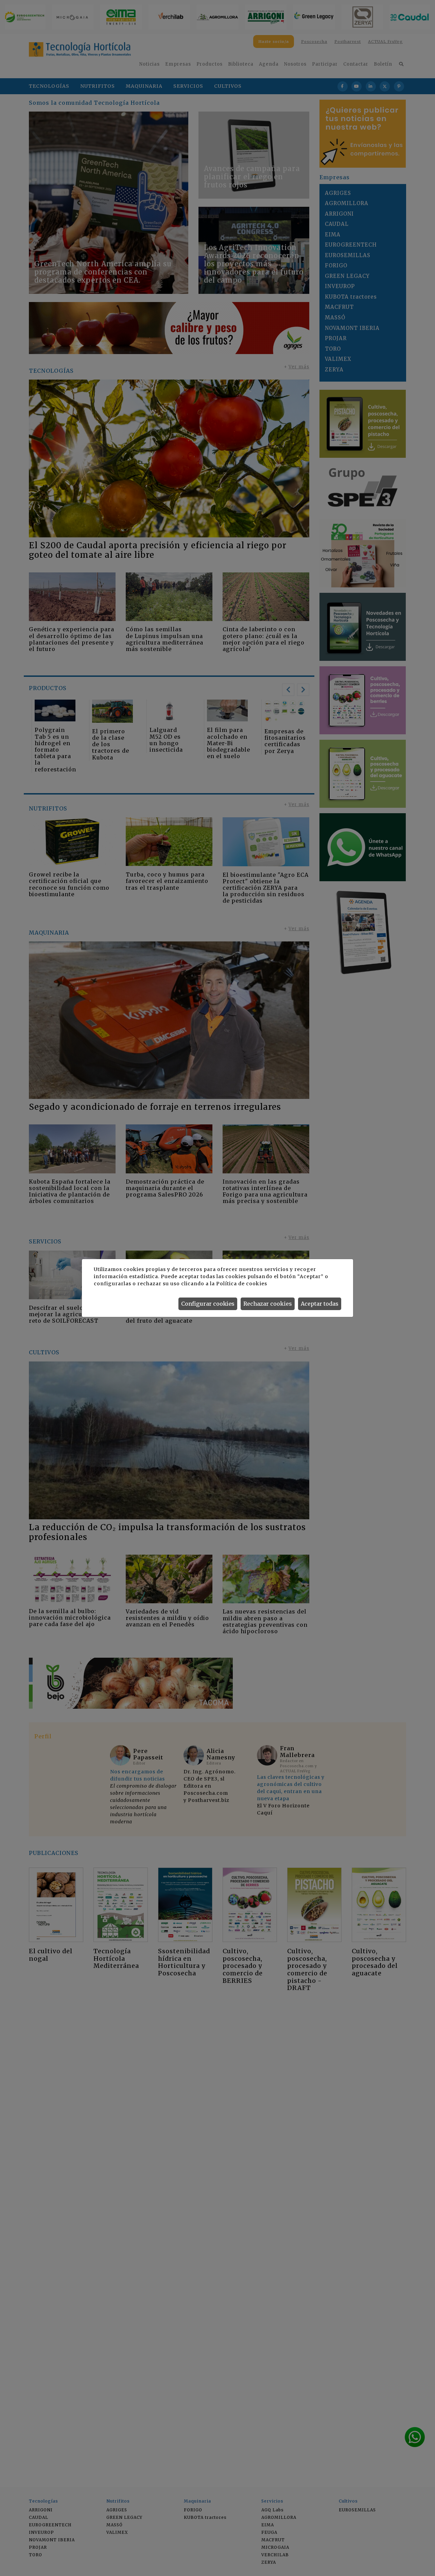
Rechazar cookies (268, 1304)
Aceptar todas (320, 1304)
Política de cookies (241, 1284)
